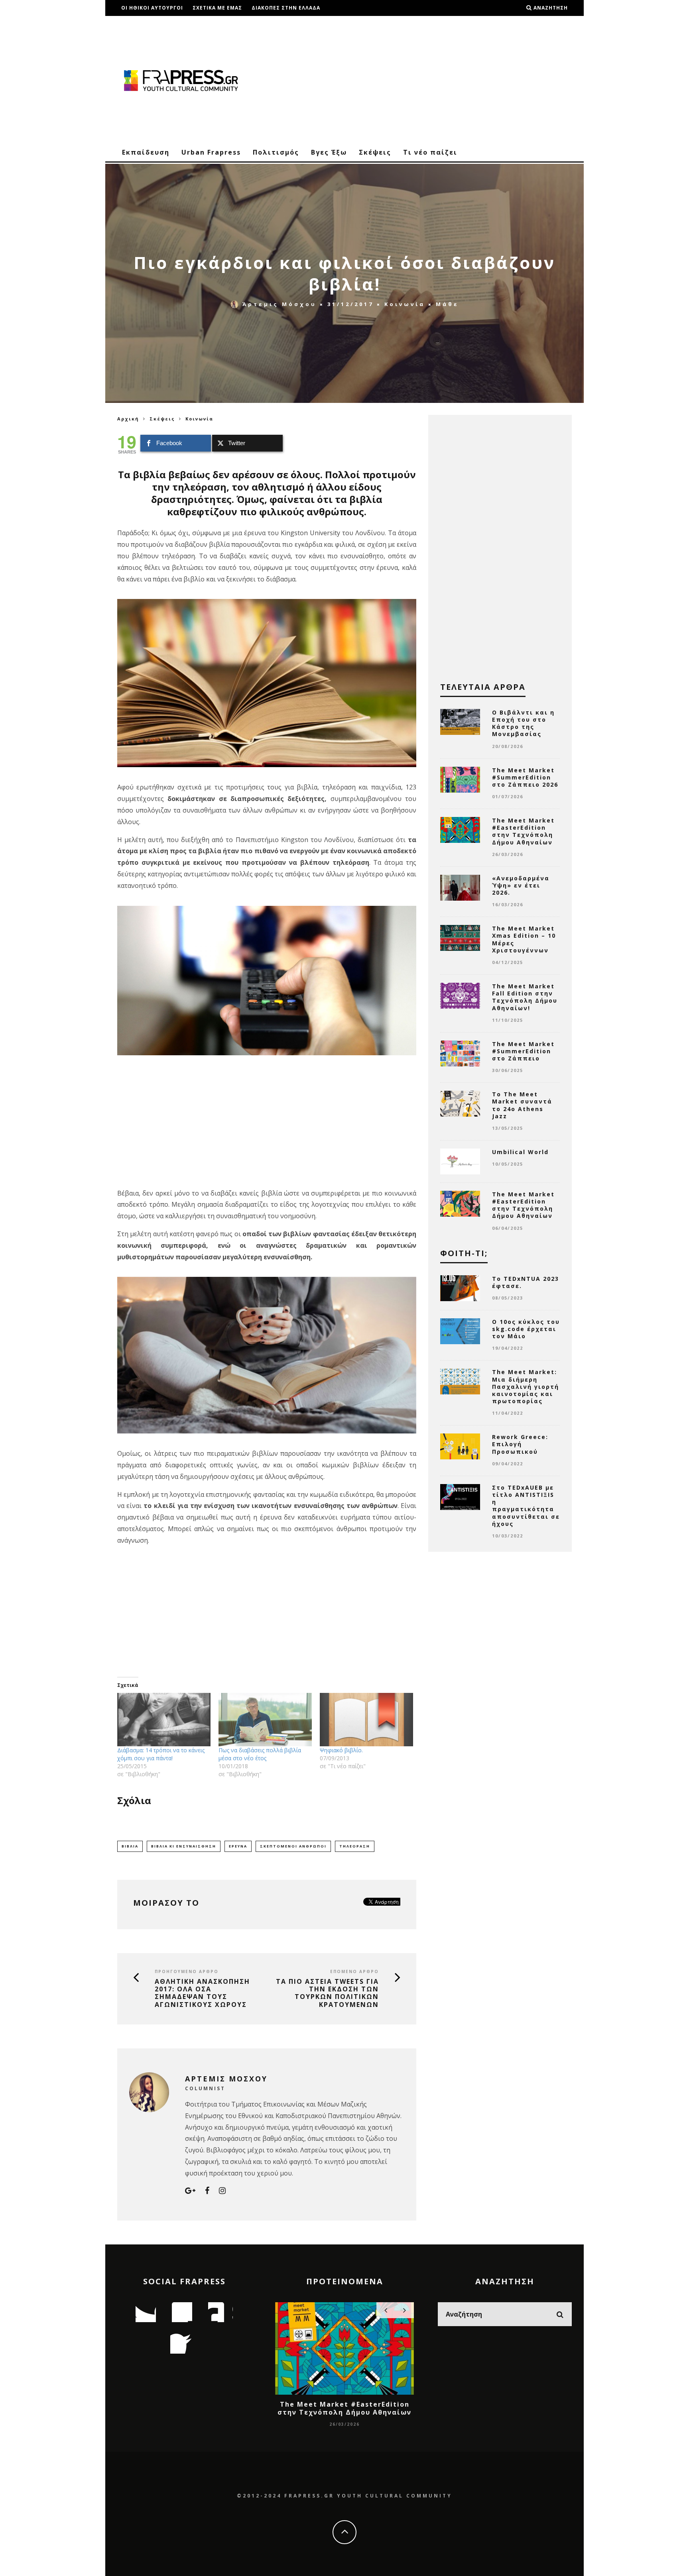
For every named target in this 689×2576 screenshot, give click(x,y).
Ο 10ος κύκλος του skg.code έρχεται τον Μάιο (526, 1329)
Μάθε (447, 304)
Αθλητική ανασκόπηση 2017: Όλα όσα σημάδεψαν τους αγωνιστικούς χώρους (202, 1993)
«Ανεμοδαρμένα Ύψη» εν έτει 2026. (521, 885)
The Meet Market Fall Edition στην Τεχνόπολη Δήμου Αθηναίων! (525, 997)
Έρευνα (238, 1846)
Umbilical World (520, 1152)
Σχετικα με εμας (217, 8)
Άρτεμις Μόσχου (280, 304)
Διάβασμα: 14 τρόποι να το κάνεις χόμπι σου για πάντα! (161, 1754)
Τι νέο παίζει (430, 152)
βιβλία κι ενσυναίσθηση (184, 1846)
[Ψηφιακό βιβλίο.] (366, 1720)
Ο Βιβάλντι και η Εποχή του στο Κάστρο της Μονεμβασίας (523, 723)
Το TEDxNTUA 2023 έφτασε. (526, 1282)
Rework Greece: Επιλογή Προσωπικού (520, 1444)
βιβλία (130, 1846)
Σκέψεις (375, 152)
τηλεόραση (355, 1846)
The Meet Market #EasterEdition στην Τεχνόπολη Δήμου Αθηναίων (523, 831)
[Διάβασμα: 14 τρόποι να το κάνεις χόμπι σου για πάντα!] (164, 1720)
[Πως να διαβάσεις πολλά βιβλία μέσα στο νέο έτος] (265, 1720)
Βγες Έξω (329, 152)
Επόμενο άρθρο (354, 1971)
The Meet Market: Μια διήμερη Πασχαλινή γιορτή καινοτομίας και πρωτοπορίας (526, 1386)
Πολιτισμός (276, 152)
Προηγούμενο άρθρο (187, 1971)
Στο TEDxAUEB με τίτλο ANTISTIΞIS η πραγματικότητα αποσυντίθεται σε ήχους (526, 1506)
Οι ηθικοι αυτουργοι (152, 8)
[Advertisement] (427, 80)
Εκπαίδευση (146, 152)
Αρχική (128, 419)
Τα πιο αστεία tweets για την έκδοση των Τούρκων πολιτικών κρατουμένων (327, 1993)
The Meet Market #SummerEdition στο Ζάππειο (523, 1051)
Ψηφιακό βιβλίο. (341, 1750)
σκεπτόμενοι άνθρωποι (293, 1846)
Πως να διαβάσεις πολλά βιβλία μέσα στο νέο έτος (260, 1754)
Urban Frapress (211, 152)
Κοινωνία (405, 304)
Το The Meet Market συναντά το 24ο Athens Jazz (522, 1105)
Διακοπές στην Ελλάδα (286, 8)
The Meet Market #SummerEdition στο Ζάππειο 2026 (525, 777)
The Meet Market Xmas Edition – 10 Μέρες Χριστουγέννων (524, 939)
